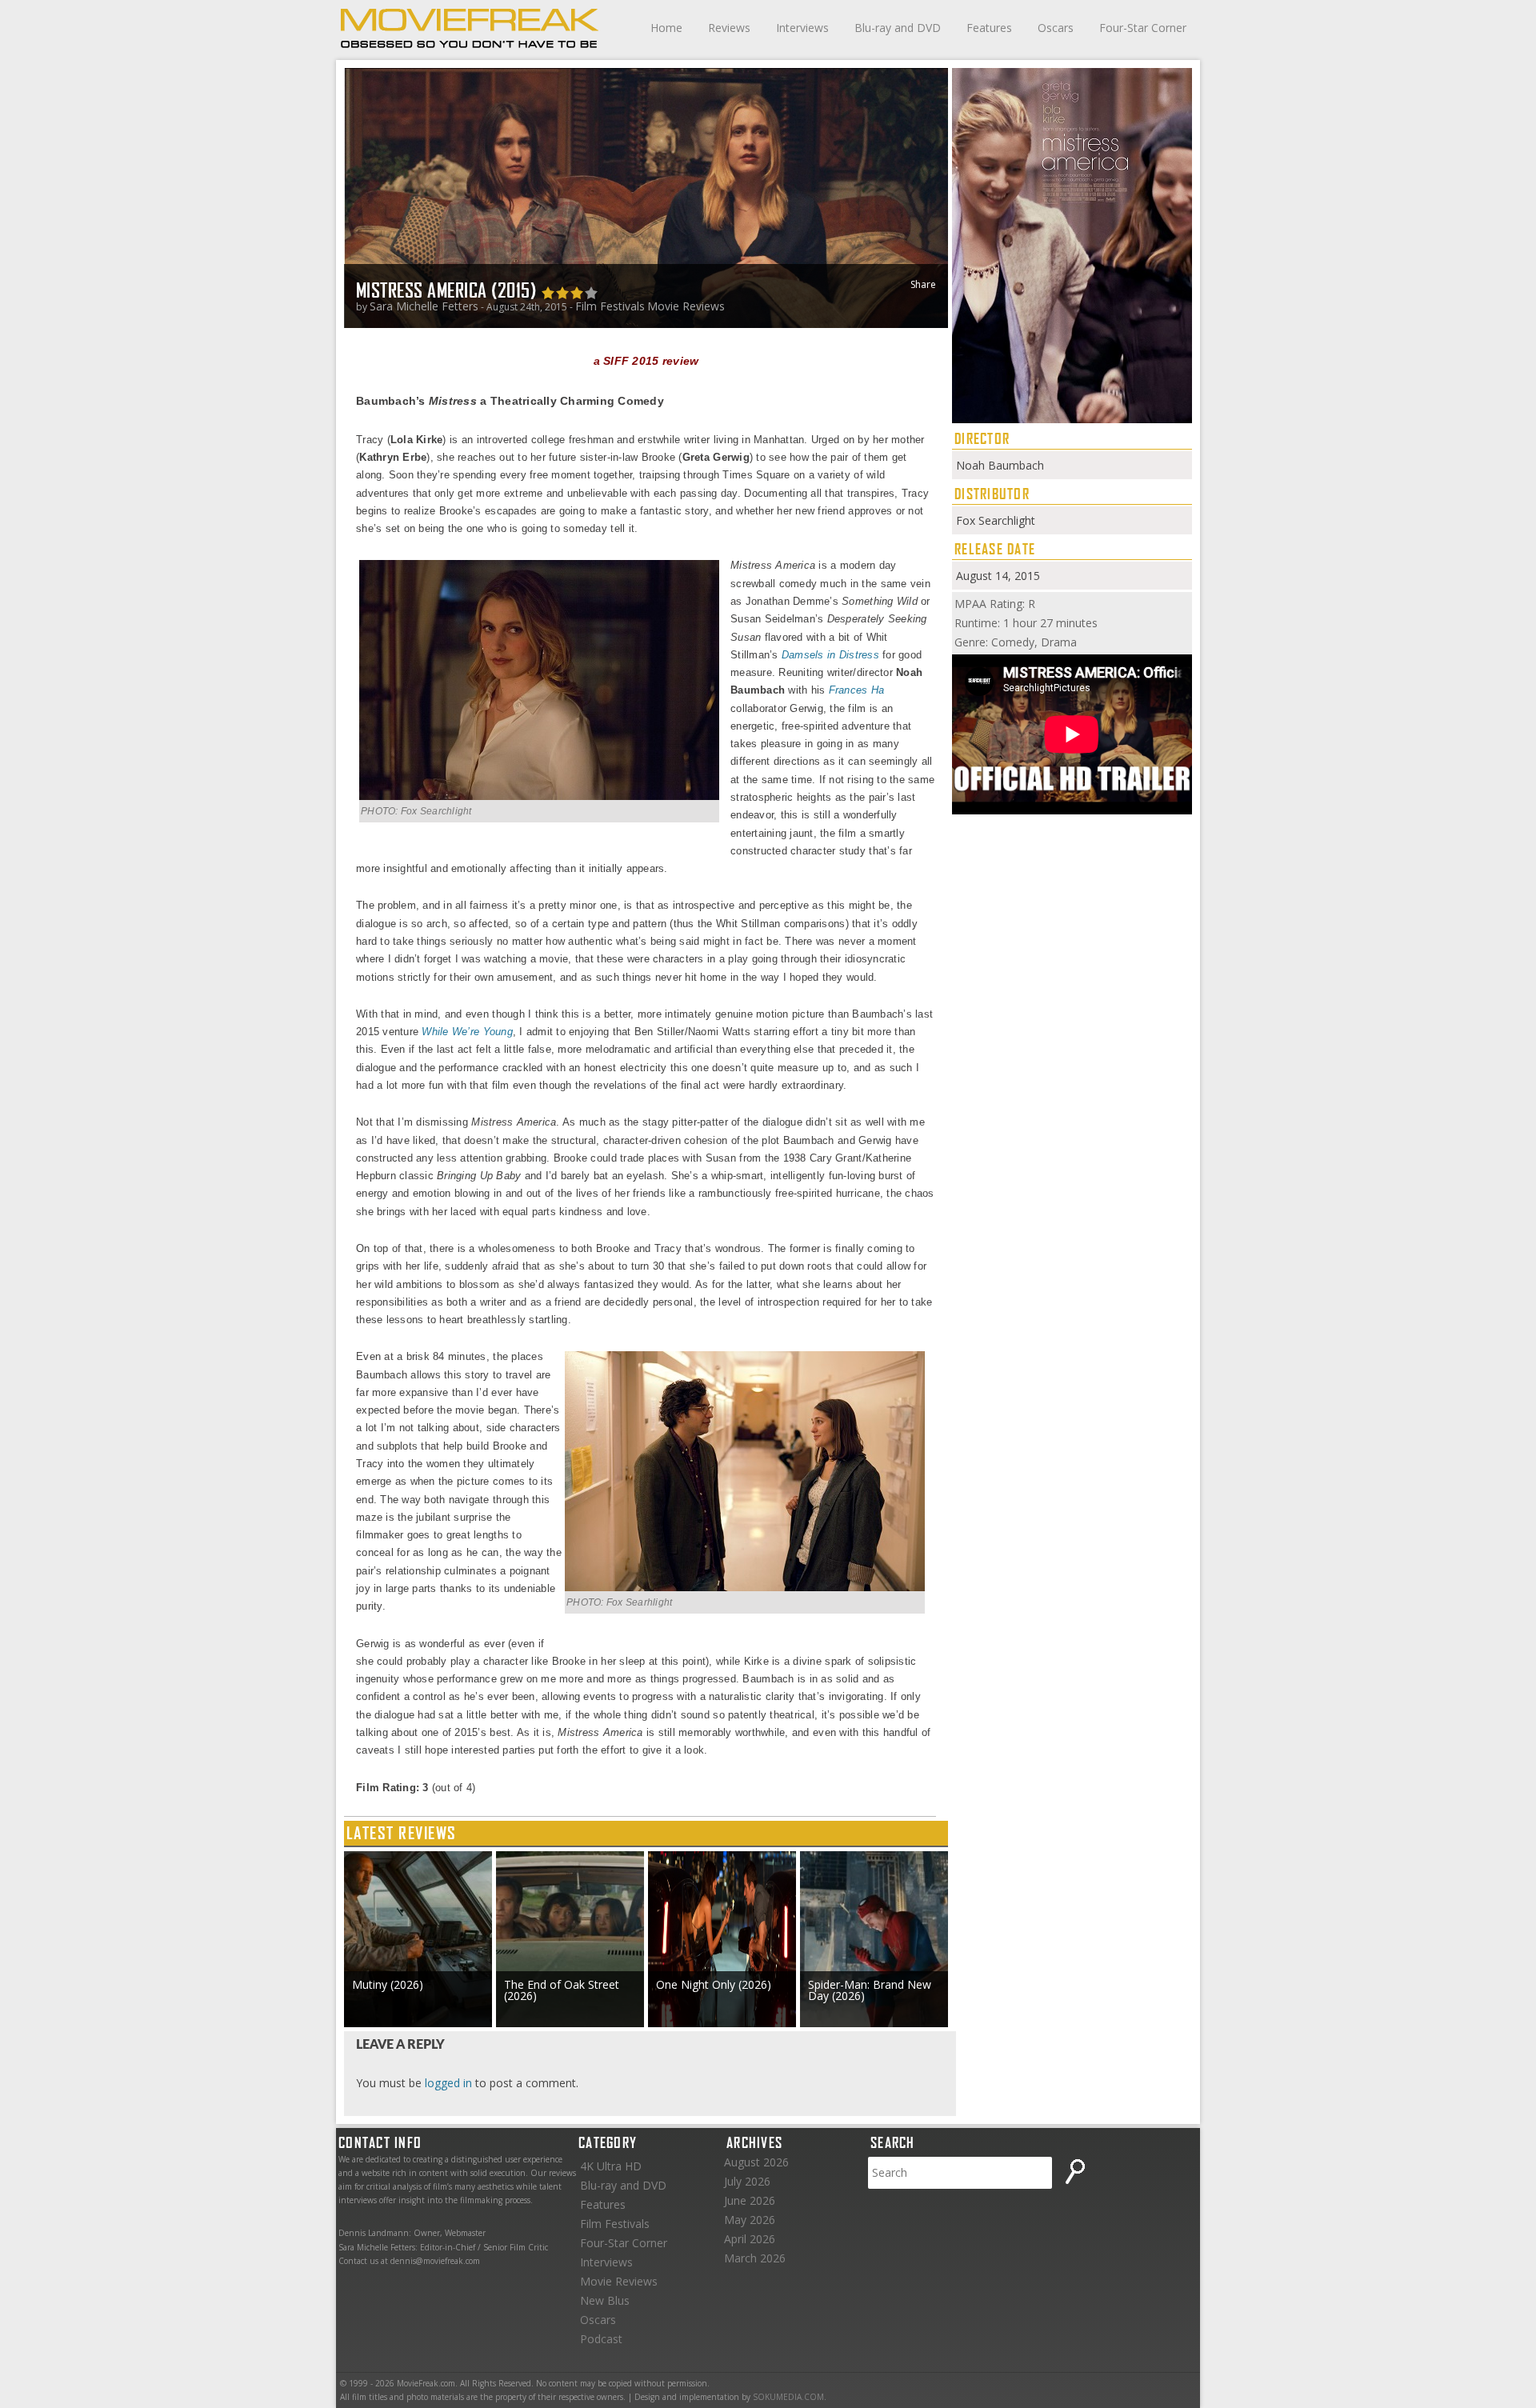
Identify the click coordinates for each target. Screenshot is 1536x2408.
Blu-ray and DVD (898, 28)
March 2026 (755, 2258)
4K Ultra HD (611, 2166)
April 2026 (750, 2239)
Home (666, 28)
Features (989, 28)
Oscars (1056, 28)
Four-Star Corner (1143, 28)
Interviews (802, 28)
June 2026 (750, 2200)
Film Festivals (610, 306)
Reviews (729, 28)
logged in (448, 2083)
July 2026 (747, 2181)
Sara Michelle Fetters (424, 306)
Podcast (601, 2339)
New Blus (605, 2300)
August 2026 (756, 2162)
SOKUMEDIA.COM (788, 2397)
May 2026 (750, 2220)
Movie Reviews (686, 306)
